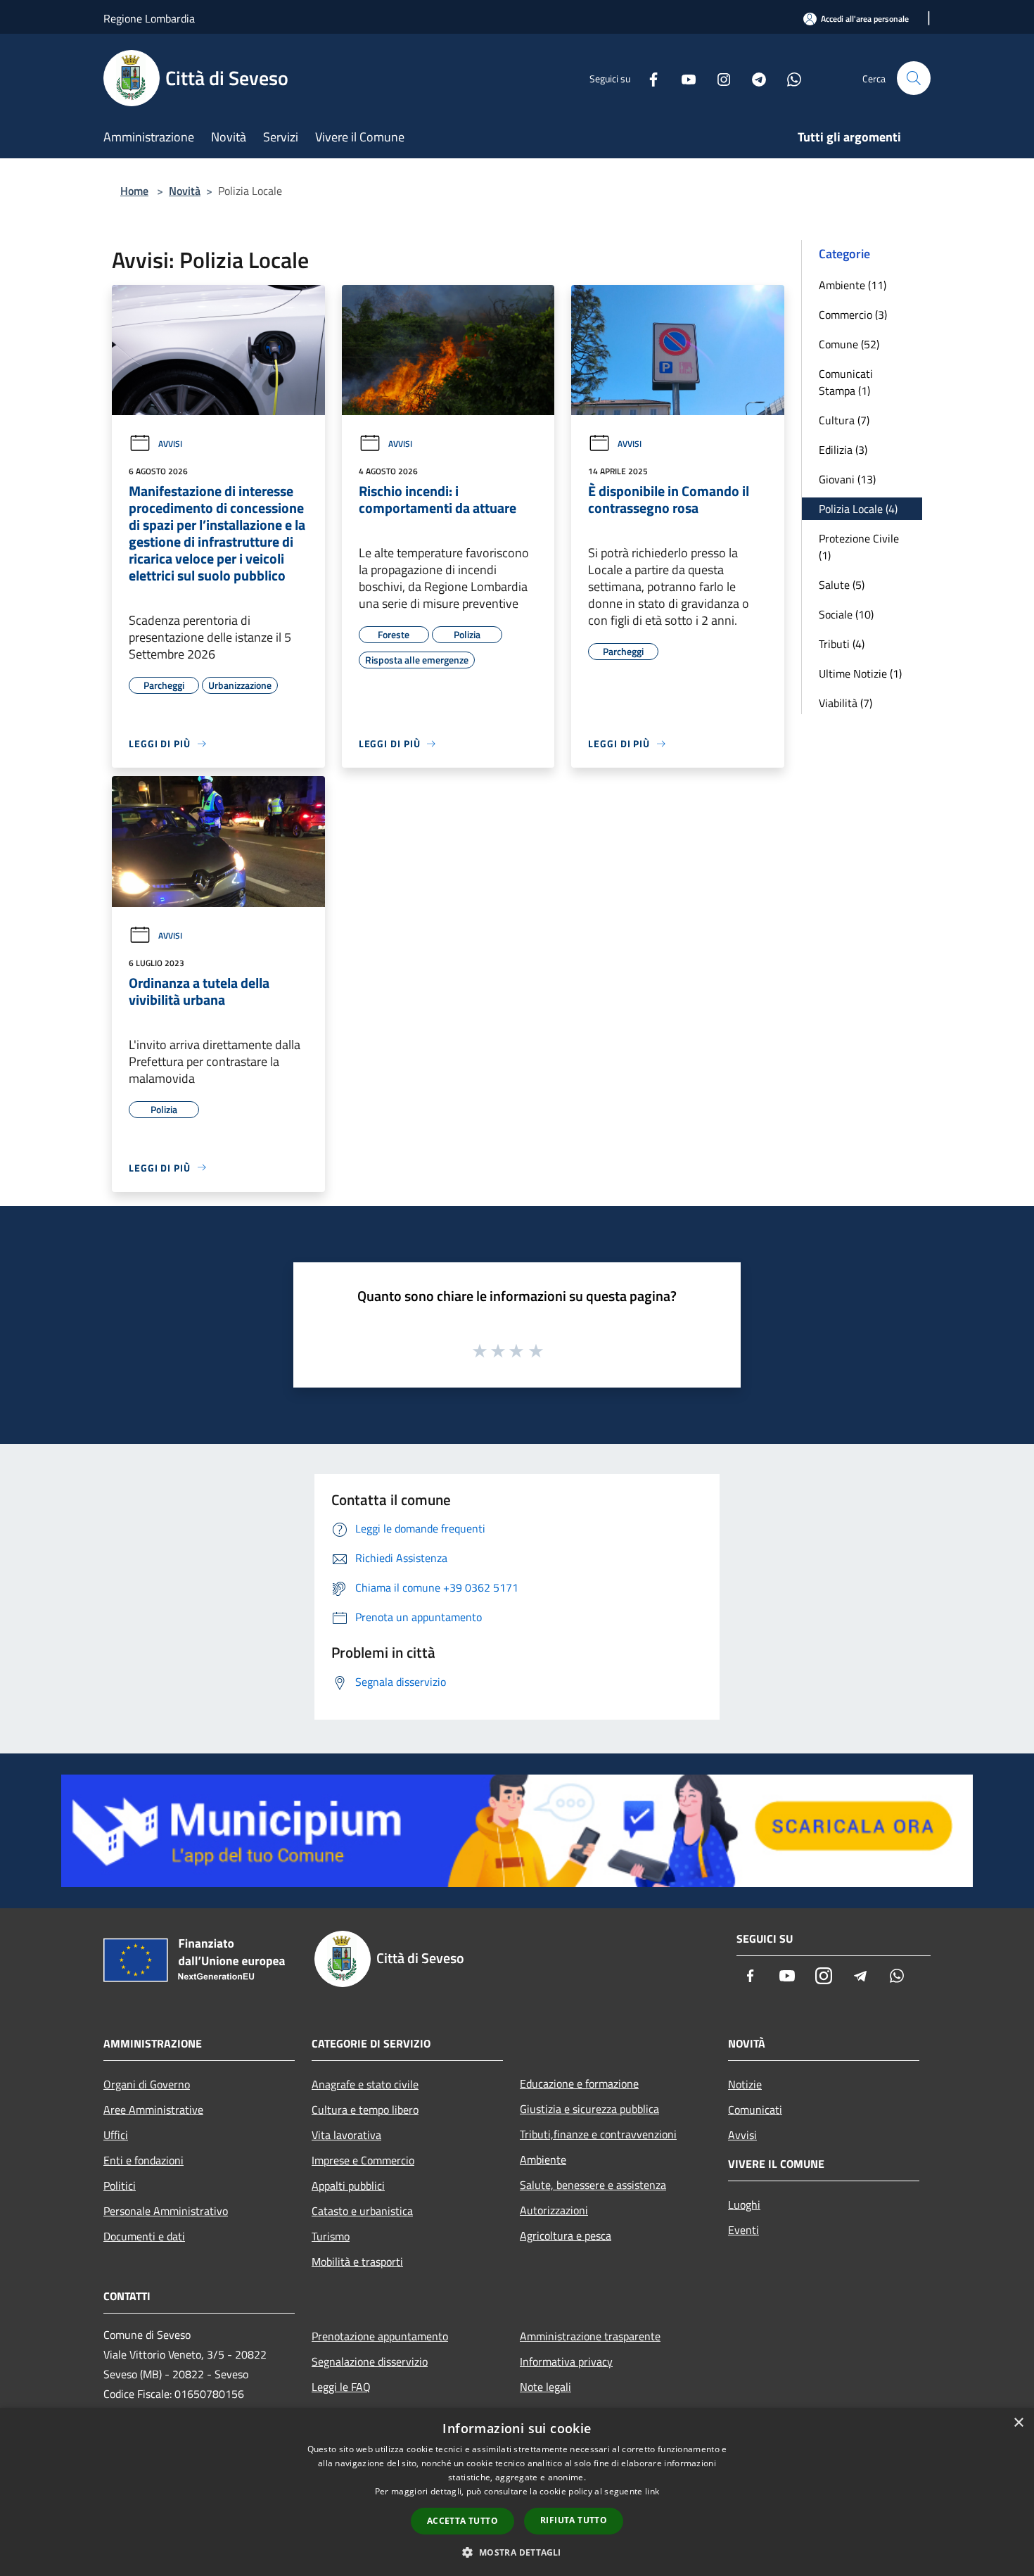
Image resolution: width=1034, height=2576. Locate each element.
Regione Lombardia (149, 18)
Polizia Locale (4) (858, 509)
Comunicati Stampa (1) (846, 382)
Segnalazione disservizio (370, 2361)
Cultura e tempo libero (365, 2109)
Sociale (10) (846, 614)
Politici (120, 2185)
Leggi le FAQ (341, 2387)
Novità (185, 191)
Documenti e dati (144, 2236)
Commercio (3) (853, 315)
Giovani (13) (847, 479)
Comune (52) (849, 344)
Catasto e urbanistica (362, 2211)
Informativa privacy (566, 2361)
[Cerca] (914, 78)
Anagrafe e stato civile (365, 2084)
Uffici (116, 2135)
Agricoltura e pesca (566, 2235)
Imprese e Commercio (363, 2160)
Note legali (545, 2387)
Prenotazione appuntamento (380, 2336)
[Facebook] (648, 78)
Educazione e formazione (579, 2083)
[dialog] (517, 2492)
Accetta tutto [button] (462, 2521)
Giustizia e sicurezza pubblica (589, 2109)
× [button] (1018, 2423)
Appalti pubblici (348, 2185)
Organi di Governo (147, 2084)
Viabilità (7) (845, 703)
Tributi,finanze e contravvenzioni (598, 2134)
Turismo (331, 2236)
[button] (517, 2552)
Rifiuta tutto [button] (574, 2520)
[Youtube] (683, 78)
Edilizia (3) (843, 450)
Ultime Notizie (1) (860, 673)
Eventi (743, 2230)
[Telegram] (753, 78)
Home (134, 191)
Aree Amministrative (153, 2109)
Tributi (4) (842, 644)
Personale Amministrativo (166, 2211)
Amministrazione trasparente (590, 2336)
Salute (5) (842, 585)
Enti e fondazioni (143, 2160)
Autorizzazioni (554, 2210)
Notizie (745, 2084)
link (652, 2491)
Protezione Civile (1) (859, 547)
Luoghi (744, 2204)
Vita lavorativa (346, 2135)
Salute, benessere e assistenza (593, 2185)
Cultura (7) (844, 420)
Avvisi (170, 444)
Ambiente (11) (853, 285)
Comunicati (755, 2109)
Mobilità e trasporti (357, 2261)
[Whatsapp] (789, 78)
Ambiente (543, 2159)
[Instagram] (718, 78)
